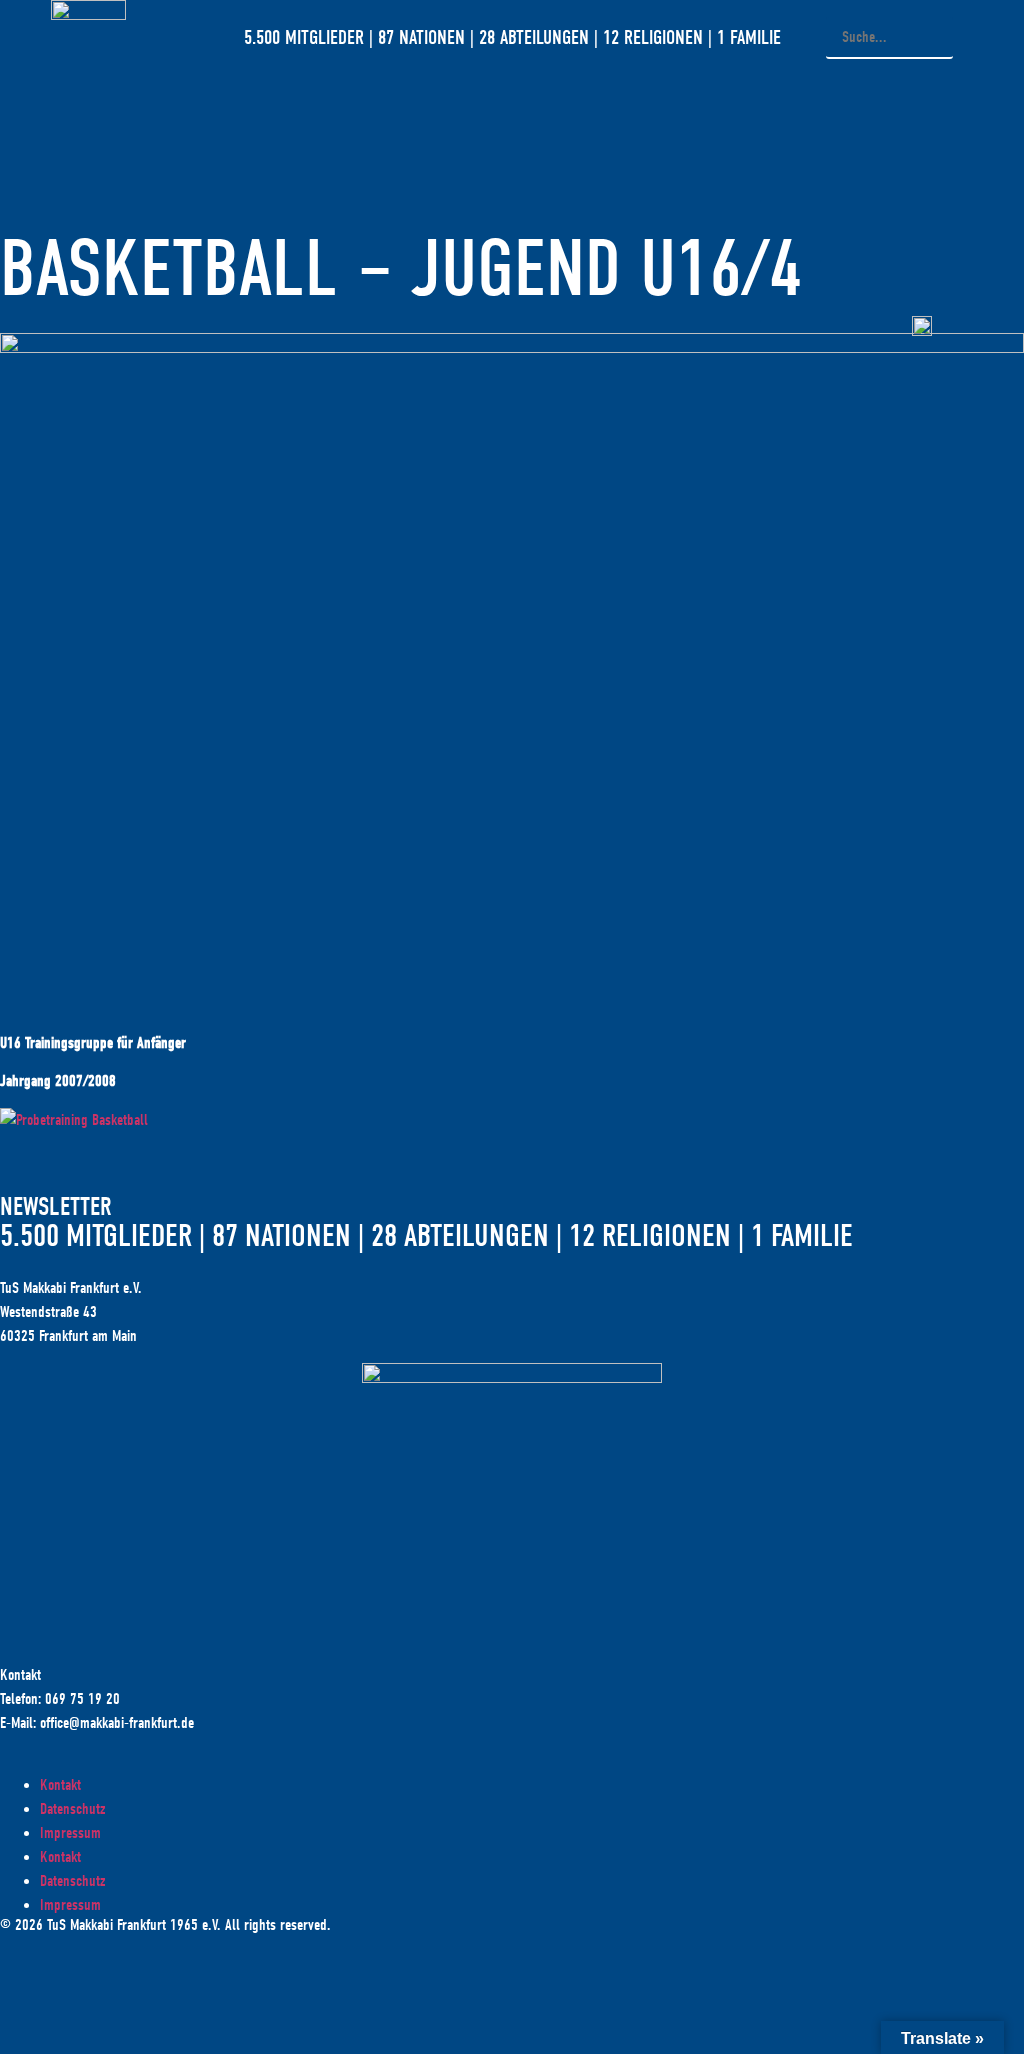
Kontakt (60, 1785)
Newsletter (56, 1207)
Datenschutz (72, 1809)
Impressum (70, 1833)
